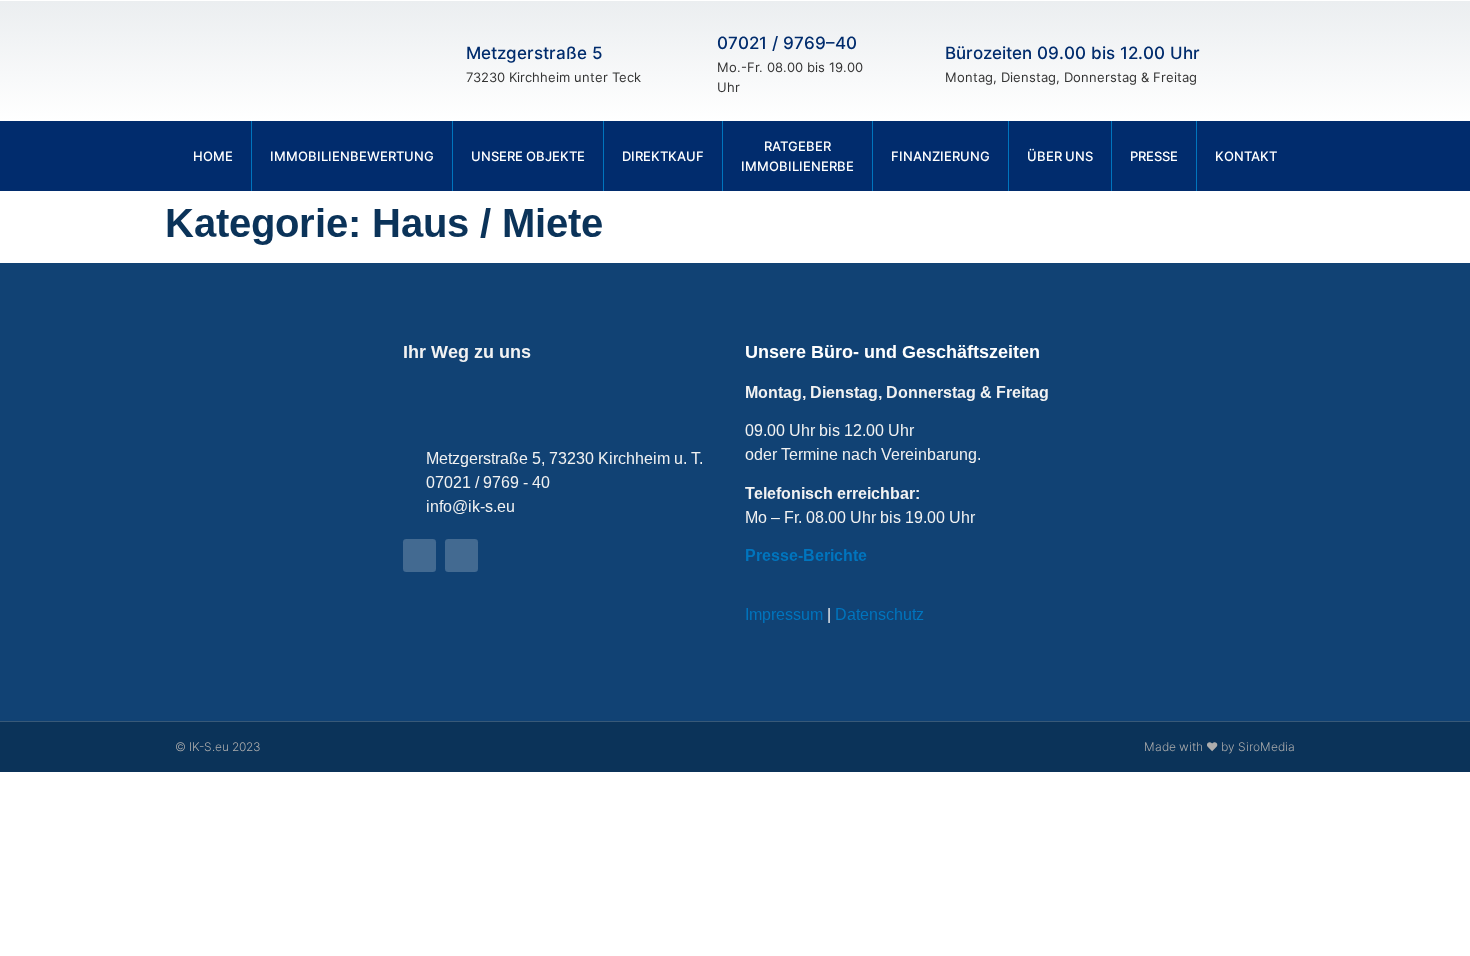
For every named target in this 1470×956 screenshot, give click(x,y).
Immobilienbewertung (352, 156)
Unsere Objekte (528, 156)
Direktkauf (663, 156)
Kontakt (1246, 156)
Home (213, 156)
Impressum (784, 614)
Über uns (1060, 156)
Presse (1154, 156)
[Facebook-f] (1255, 61)
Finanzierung (940, 156)
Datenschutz (879, 614)
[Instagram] (1290, 61)
